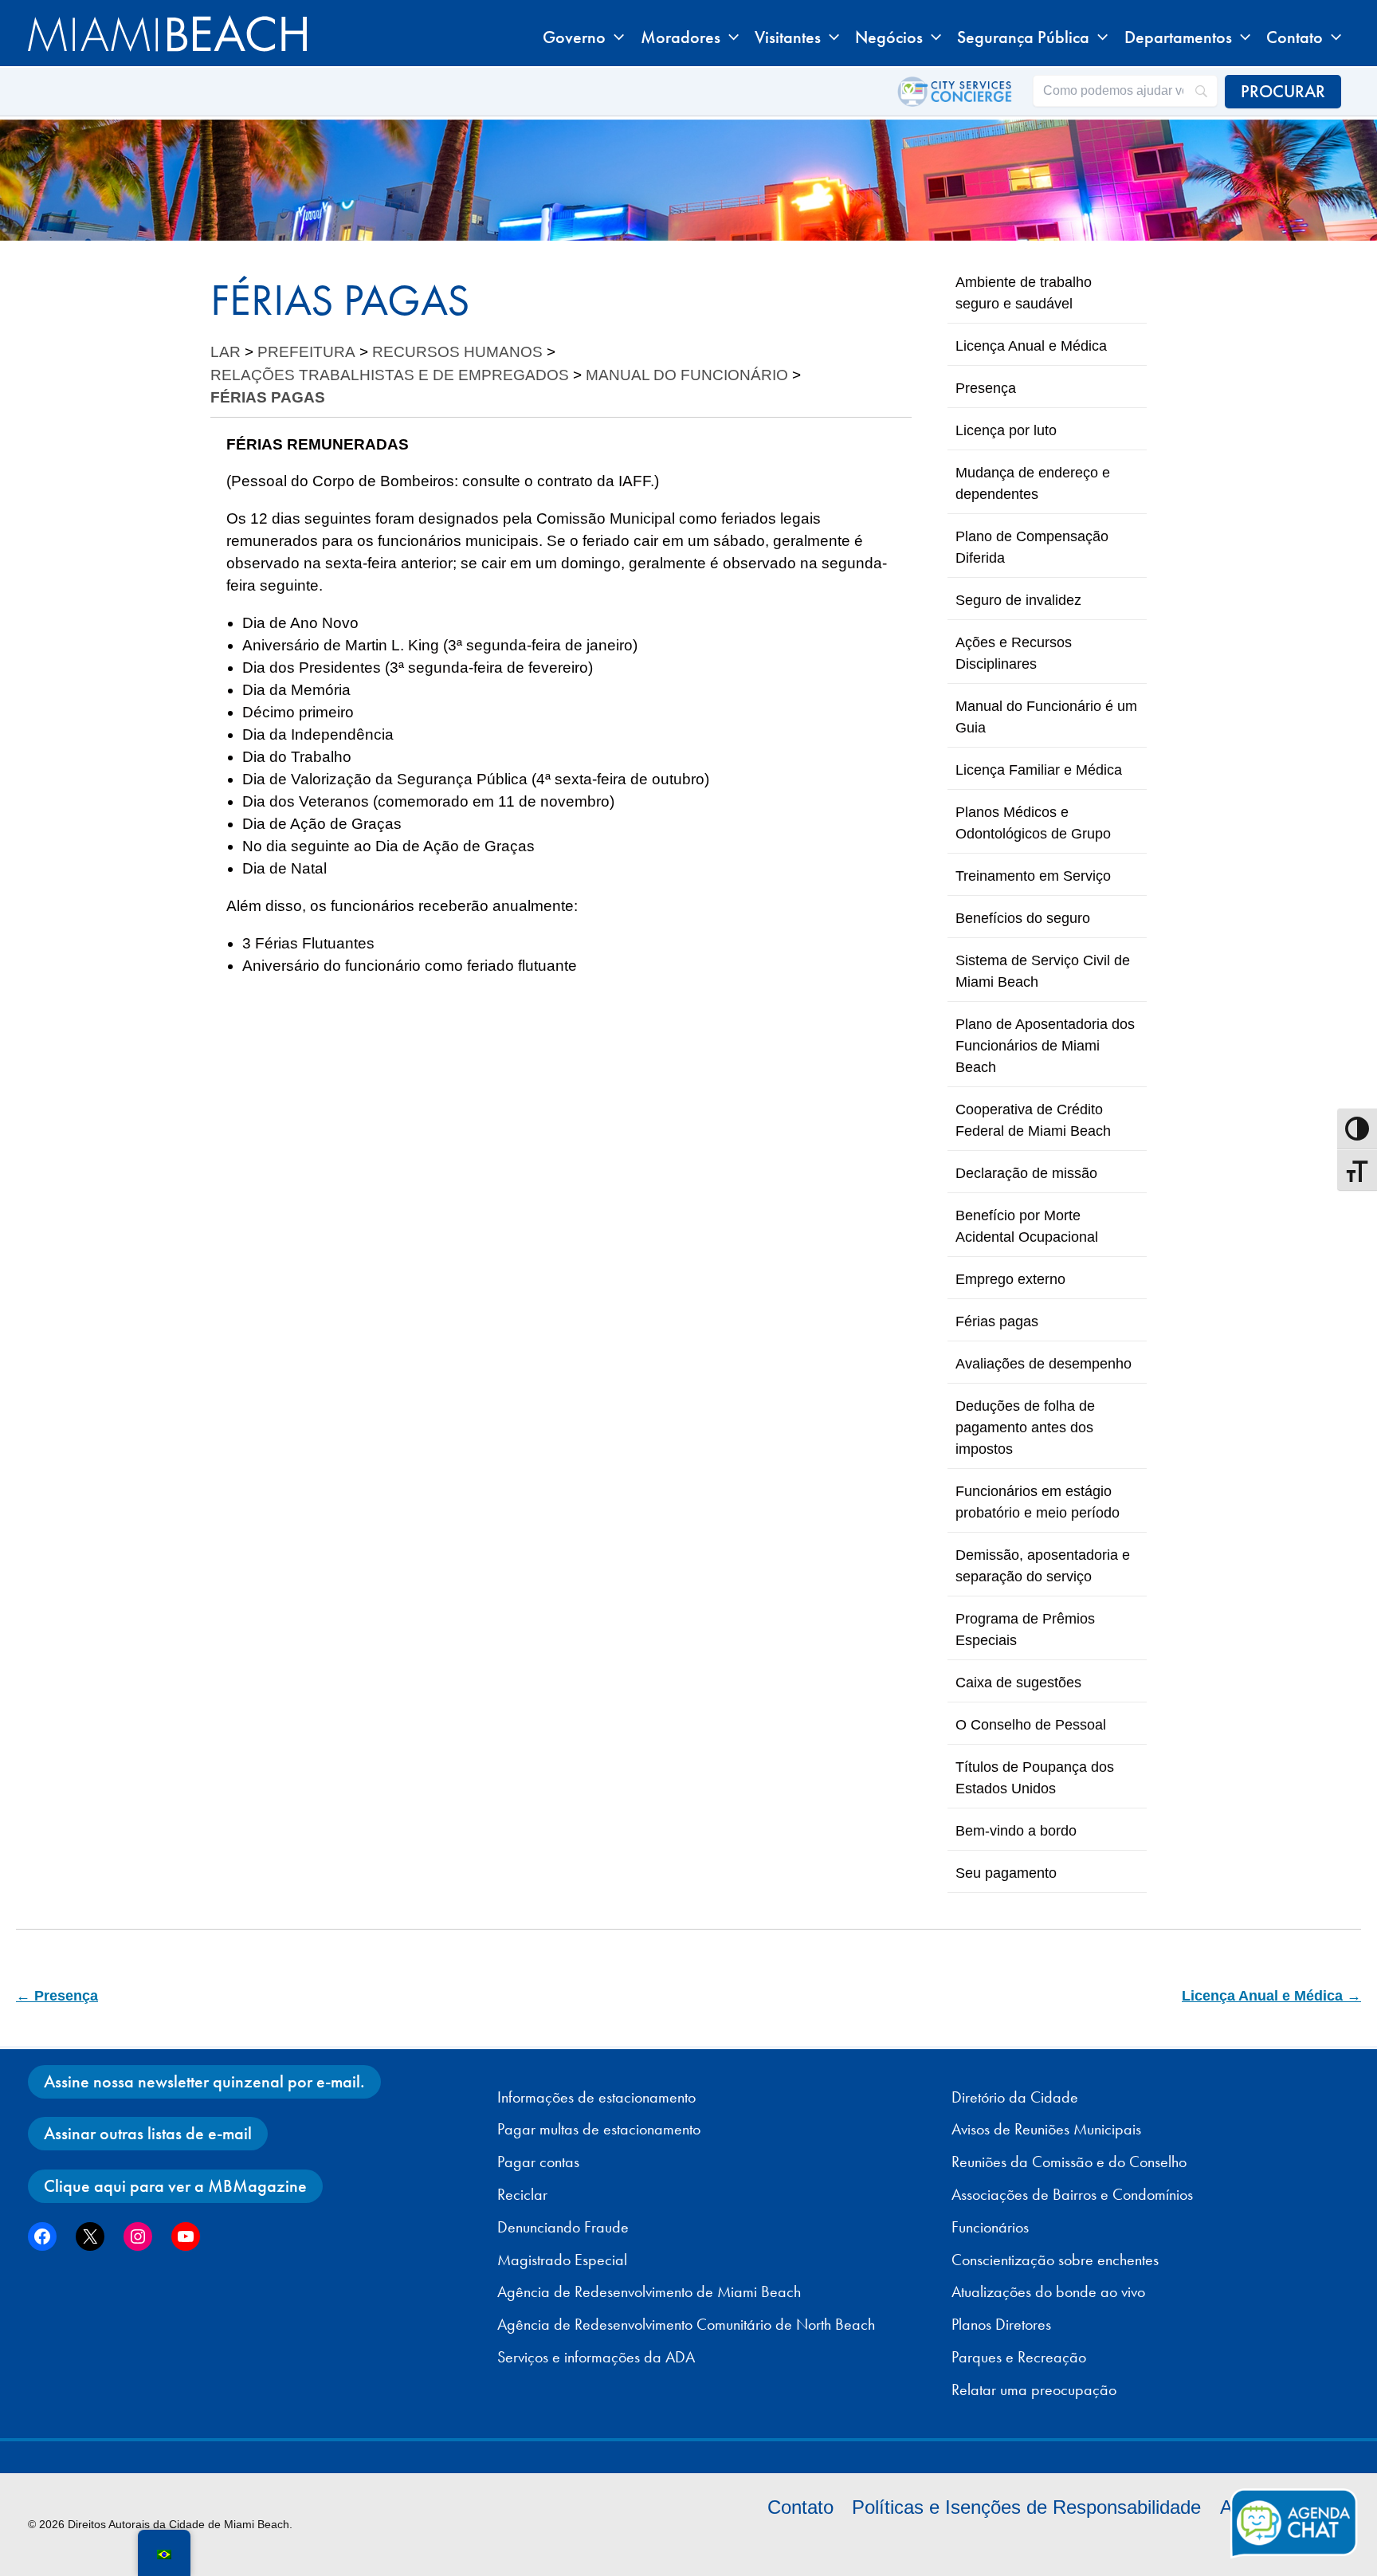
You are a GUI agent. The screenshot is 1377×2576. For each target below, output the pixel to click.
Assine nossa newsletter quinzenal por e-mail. (204, 2081)
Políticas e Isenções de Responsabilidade (1026, 2507)
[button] (615, 37)
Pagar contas (538, 2162)
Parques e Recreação (1019, 2357)
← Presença (57, 1996)
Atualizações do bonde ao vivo (1048, 2291)
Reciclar (522, 2194)
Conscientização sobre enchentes (1055, 2260)
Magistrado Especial (562, 2260)
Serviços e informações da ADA (596, 2357)
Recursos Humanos (457, 352)
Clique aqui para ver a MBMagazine (175, 2186)
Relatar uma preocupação (1034, 2389)
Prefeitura (306, 352)
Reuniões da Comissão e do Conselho (1069, 2162)
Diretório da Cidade (1015, 2097)
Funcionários (990, 2227)
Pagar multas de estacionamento (599, 2129)
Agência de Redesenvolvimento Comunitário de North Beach (686, 2324)
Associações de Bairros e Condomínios (1072, 2194)
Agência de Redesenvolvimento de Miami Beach (649, 2291)
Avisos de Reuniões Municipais (1046, 2129)
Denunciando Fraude (563, 2227)
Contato (800, 2507)
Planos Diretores (1001, 2324)
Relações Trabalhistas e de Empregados (390, 375)
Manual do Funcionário (687, 375)
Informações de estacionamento (596, 2097)
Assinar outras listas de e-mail (148, 2133)
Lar (226, 352)
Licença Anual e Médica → (1271, 1996)
